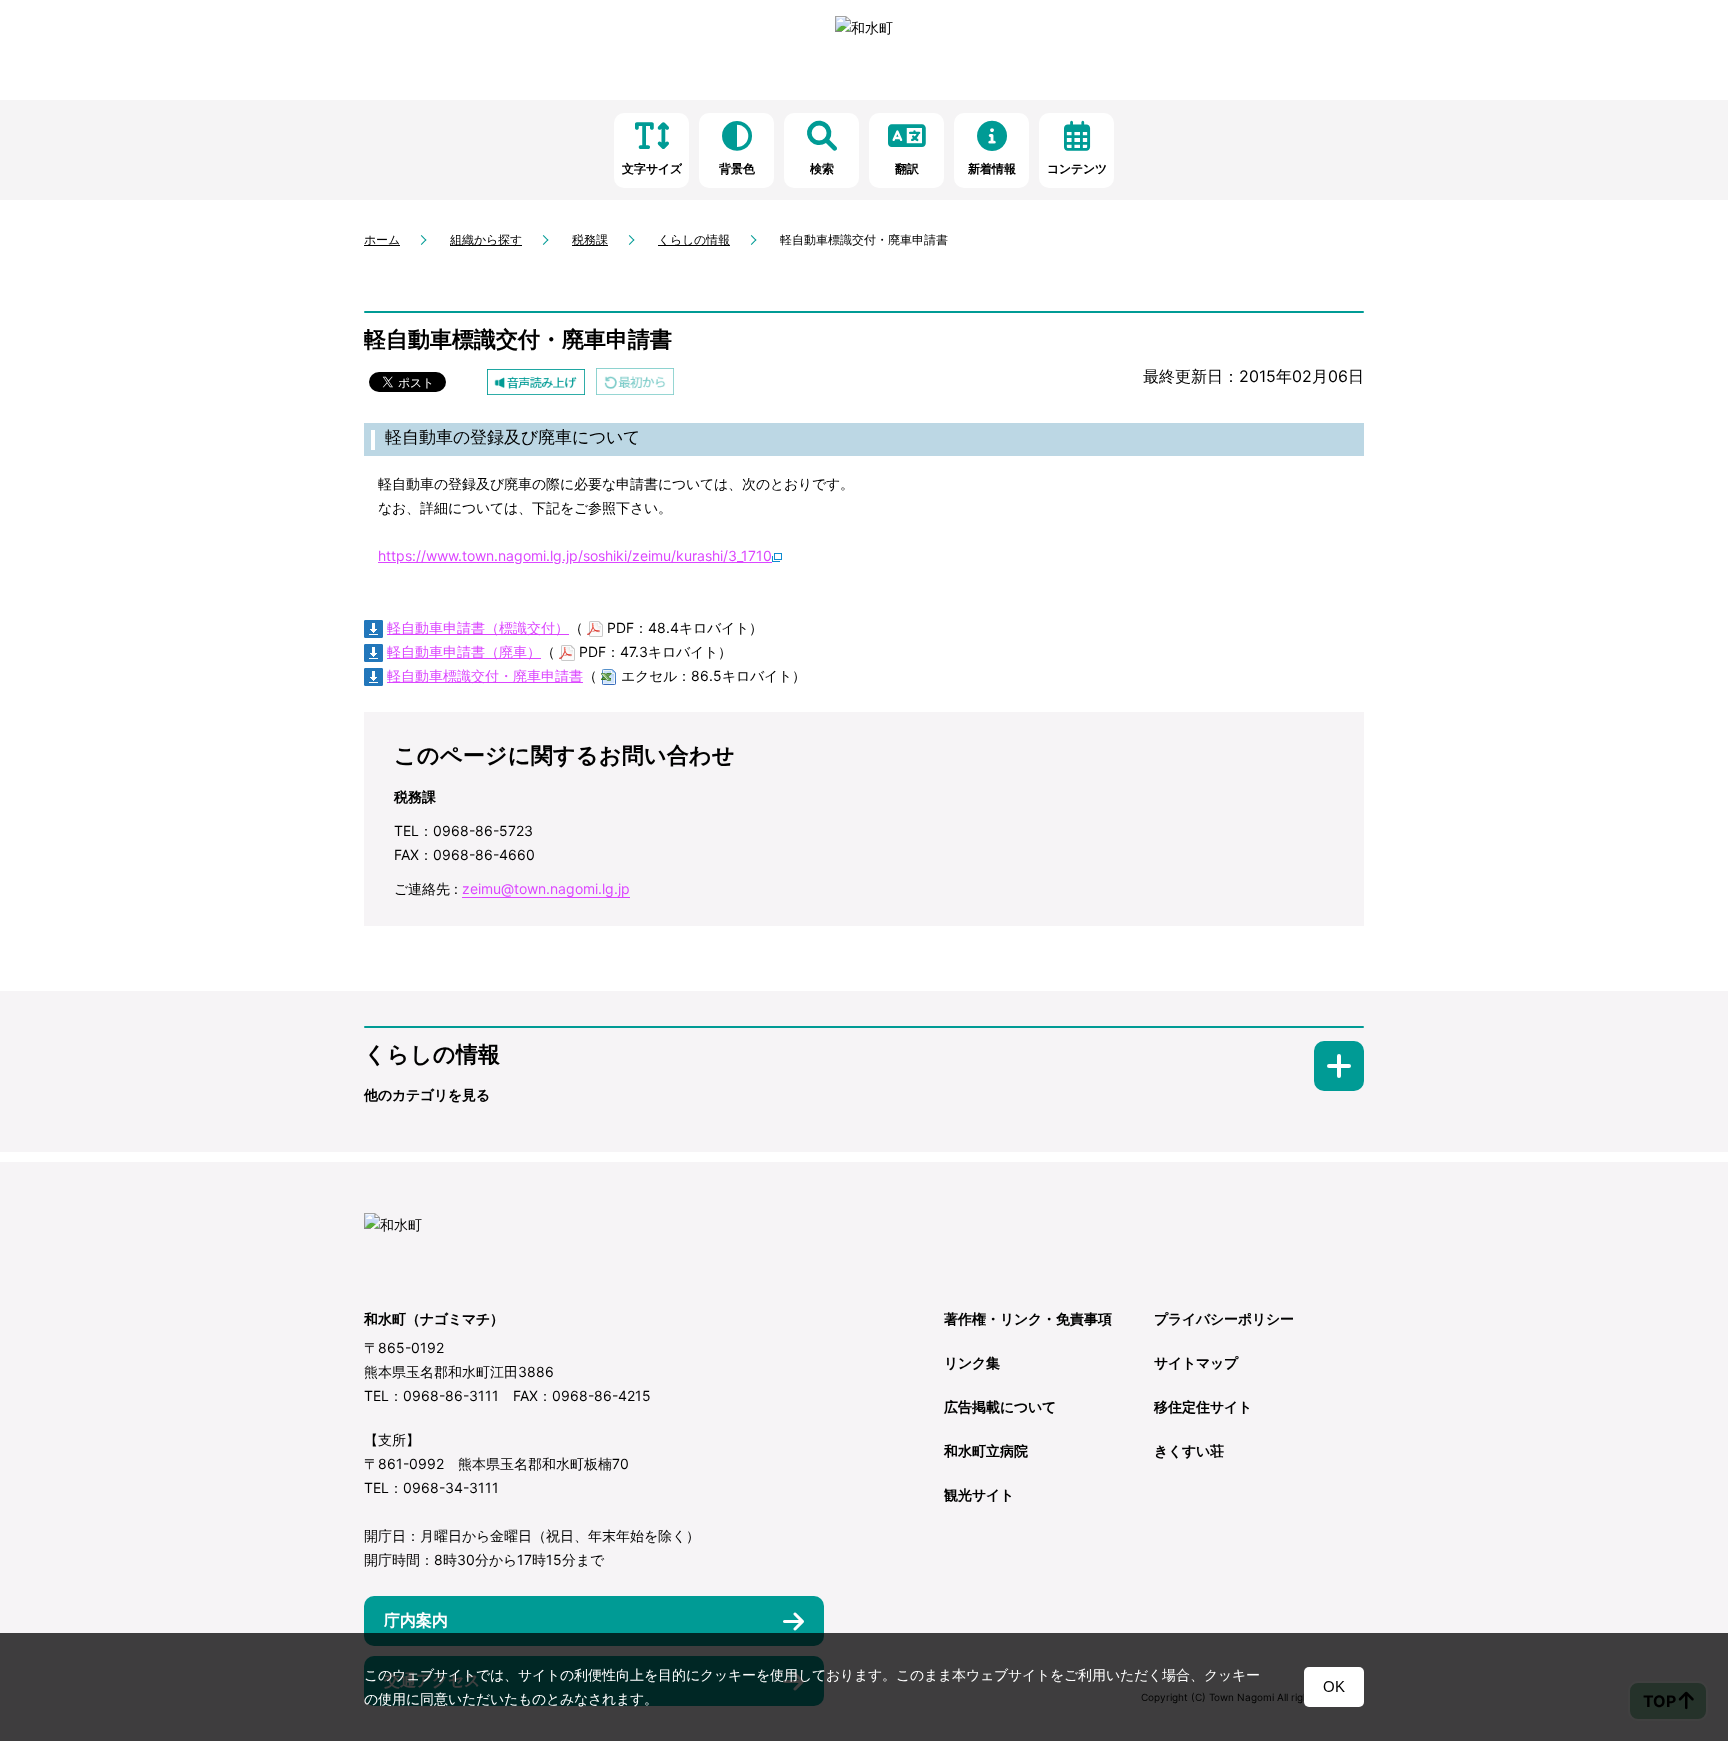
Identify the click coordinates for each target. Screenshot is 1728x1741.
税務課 (590, 239)
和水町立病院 (986, 1450)
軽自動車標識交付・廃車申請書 (485, 675)
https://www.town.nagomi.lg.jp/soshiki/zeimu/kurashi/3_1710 (575, 555)
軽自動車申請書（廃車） (464, 651)
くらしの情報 (694, 239)
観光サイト (979, 1494)
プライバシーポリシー (1224, 1318)
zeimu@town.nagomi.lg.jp (546, 888)
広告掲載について (1000, 1406)
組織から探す (486, 239)
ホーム (382, 239)
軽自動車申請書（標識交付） (478, 627)
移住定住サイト (1203, 1406)
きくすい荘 (1189, 1450)
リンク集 (972, 1362)
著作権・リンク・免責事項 (1028, 1318)
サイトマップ (1196, 1362)
